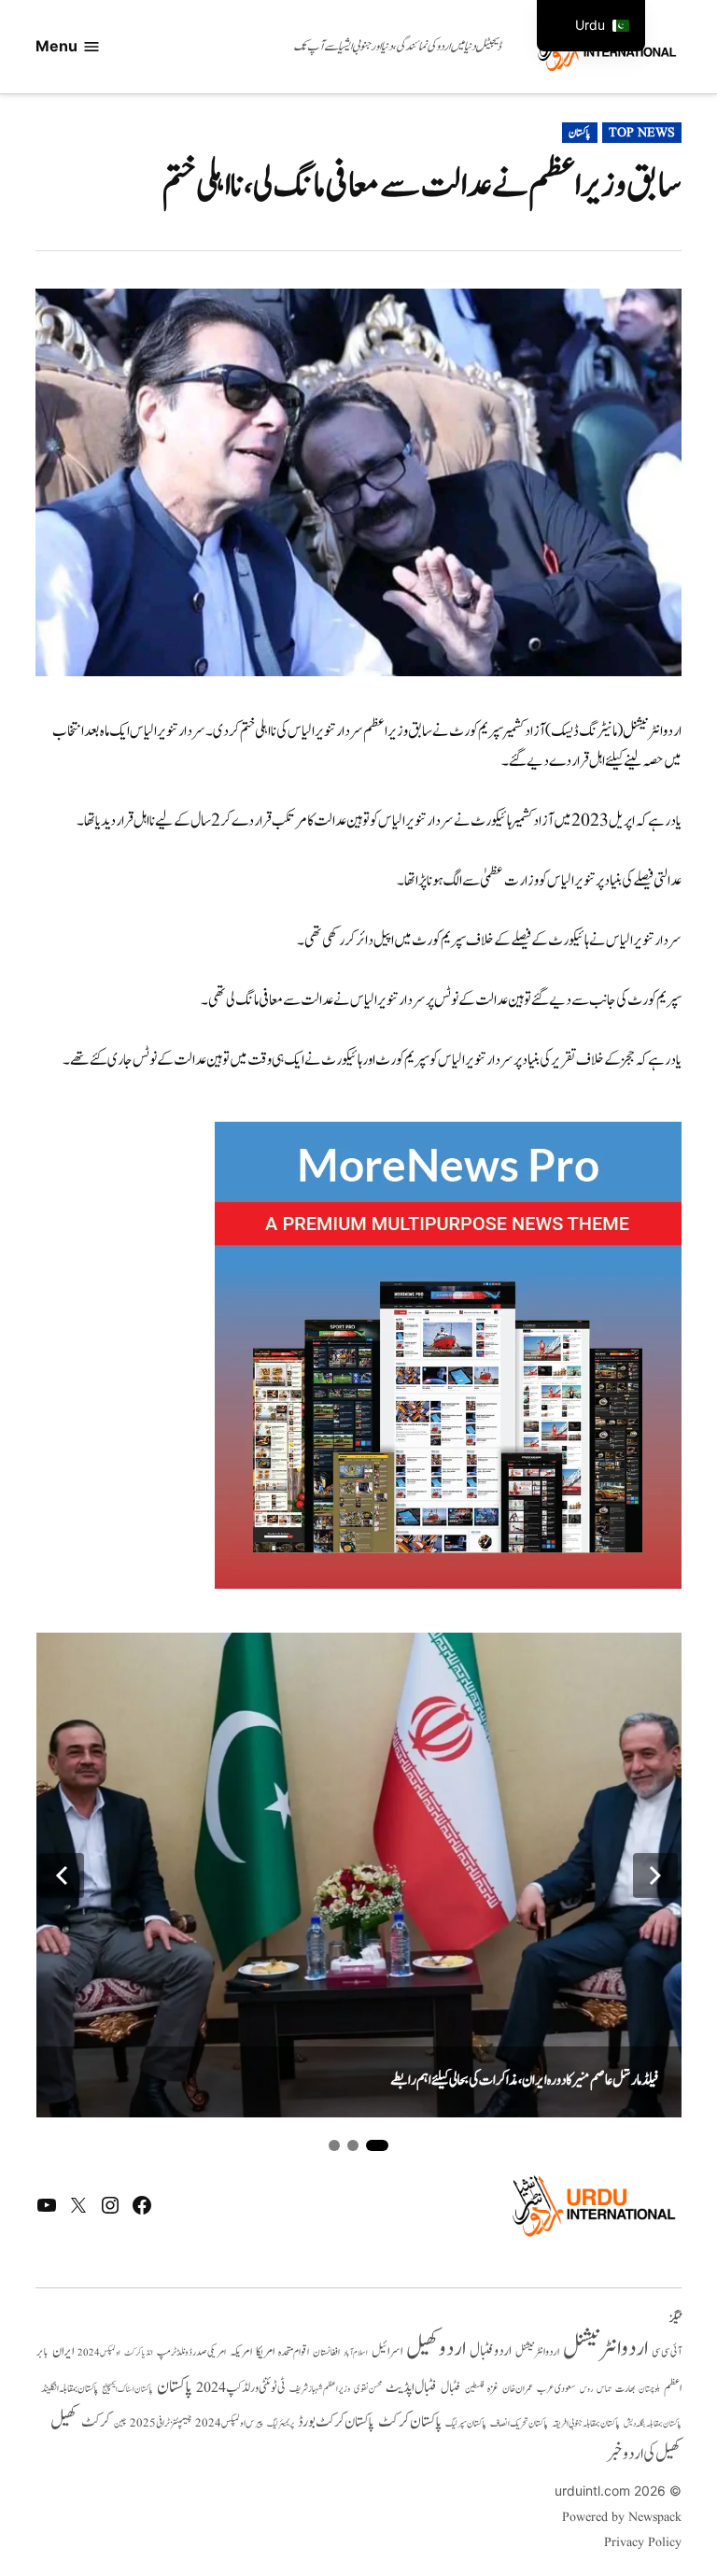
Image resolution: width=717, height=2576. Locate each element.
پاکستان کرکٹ (410, 2422)
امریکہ (241, 2352)
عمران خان (518, 2389)
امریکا (265, 2351)
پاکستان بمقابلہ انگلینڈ (70, 2389)
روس (586, 2389)
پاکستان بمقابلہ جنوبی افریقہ (586, 2424)
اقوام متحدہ (294, 2352)
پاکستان (580, 133)
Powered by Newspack (621, 2517)
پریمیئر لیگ (281, 2424)
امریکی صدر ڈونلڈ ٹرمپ (191, 2353)
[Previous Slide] (62, 1875)
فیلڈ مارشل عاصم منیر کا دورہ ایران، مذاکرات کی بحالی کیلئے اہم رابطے (525, 2080)
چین (120, 2423)
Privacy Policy (642, 2542)
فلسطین (474, 2389)
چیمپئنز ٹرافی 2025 (161, 2424)
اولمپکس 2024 (99, 2353)
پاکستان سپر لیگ (466, 2424)
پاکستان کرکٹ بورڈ (336, 2422)
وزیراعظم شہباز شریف (320, 2389)
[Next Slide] (655, 1875)
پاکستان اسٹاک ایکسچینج (127, 2390)
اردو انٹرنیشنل (605, 2349)
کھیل (64, 2421)
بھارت (625, 2389)
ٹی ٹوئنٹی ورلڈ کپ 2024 (241, 2388)
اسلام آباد (356, 2353)
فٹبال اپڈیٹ (411, 2387)
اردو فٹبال (491, 2351)
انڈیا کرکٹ (139, 2353)
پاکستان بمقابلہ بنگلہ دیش (653, 2424)
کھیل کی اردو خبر (644, 2454)
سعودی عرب (556, 2389)
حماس (604, 2389)
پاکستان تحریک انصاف (519, 2423)
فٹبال (451, 2388)
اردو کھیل (436, 2349)
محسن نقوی (368, 2389)
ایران (63, 2351)
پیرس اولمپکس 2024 (229, 2423)
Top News (642, 133)
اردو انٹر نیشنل (537, 2352)
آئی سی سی (667, 2352)
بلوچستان (649, 2390)
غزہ (493, 2389)
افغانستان (326, 2353)
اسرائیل (387, 2351)
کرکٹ (96, 2422)
